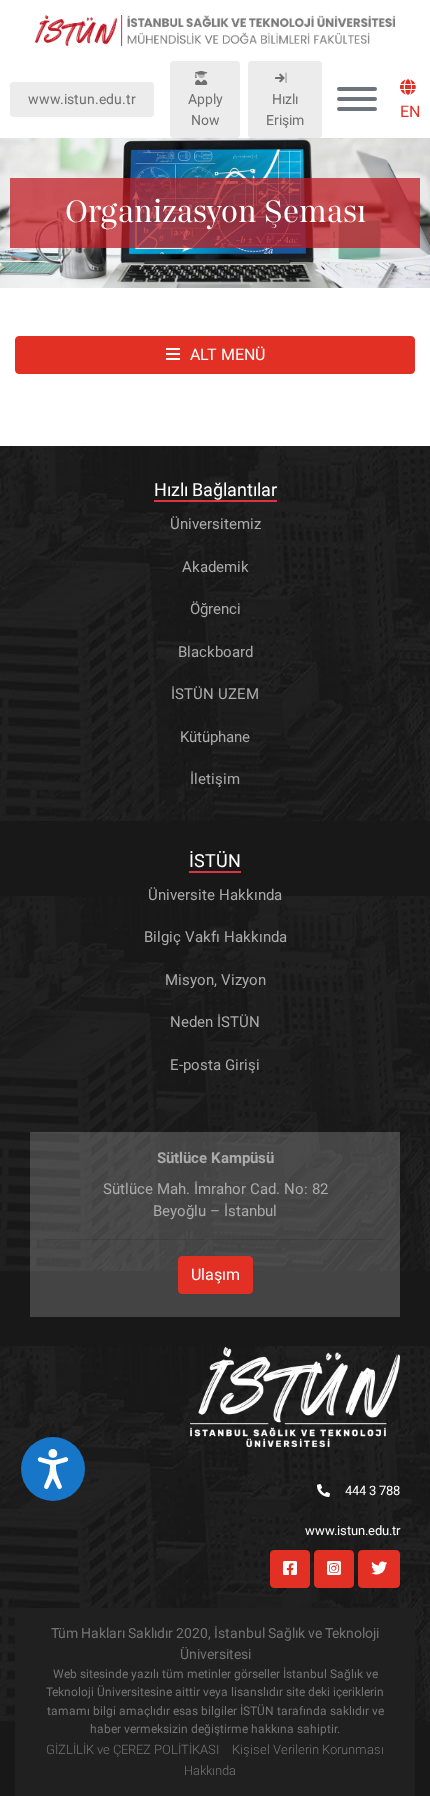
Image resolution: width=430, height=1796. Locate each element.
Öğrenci (215, 609)
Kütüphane (215, 737)
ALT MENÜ (227, 354)
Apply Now (205, 109)
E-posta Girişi (215, 1065)
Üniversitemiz (215, 524)
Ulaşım (215, 1274)
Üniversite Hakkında (215, 895)
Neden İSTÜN (215, 1022)
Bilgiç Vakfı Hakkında (215, 937)
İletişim (215, 779)
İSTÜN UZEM (215, 694)
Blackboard (215, 652)
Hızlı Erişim (285, 109)
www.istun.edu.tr (82, 99)
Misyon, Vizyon (215, 980)
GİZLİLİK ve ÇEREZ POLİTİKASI (132, 1749)
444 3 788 (372, 1490)
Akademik (215, 567)
